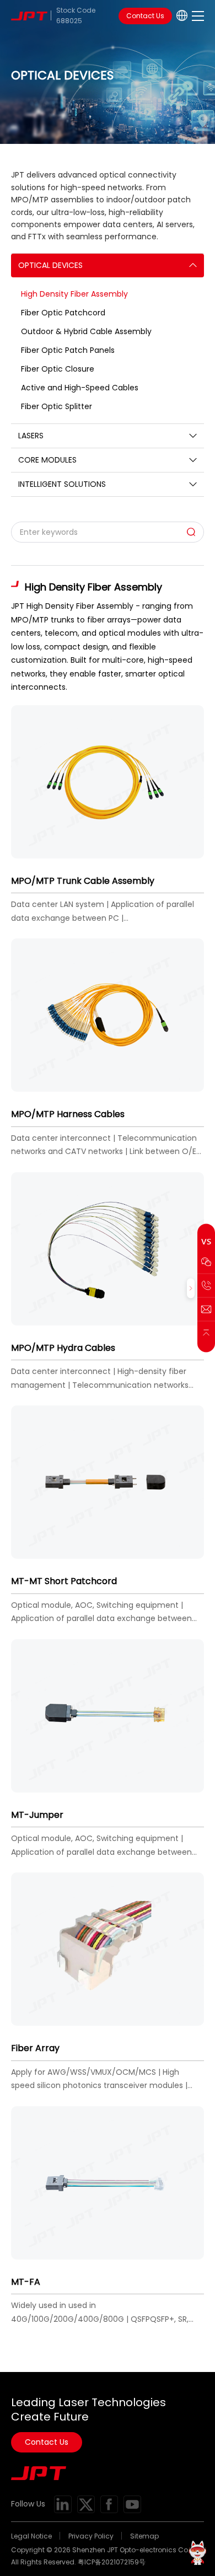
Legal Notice (31, 2536)
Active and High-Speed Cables (80, 388)
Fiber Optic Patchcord (63, 313)
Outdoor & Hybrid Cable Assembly (86, 331)
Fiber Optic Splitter (57, 406)
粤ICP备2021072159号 (112, 2562)
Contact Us (145, 16)
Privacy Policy (91, 2536)
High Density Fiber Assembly (74, 294)
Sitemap (144, 2536)
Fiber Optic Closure (58, 369)
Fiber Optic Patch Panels (68, 350)
